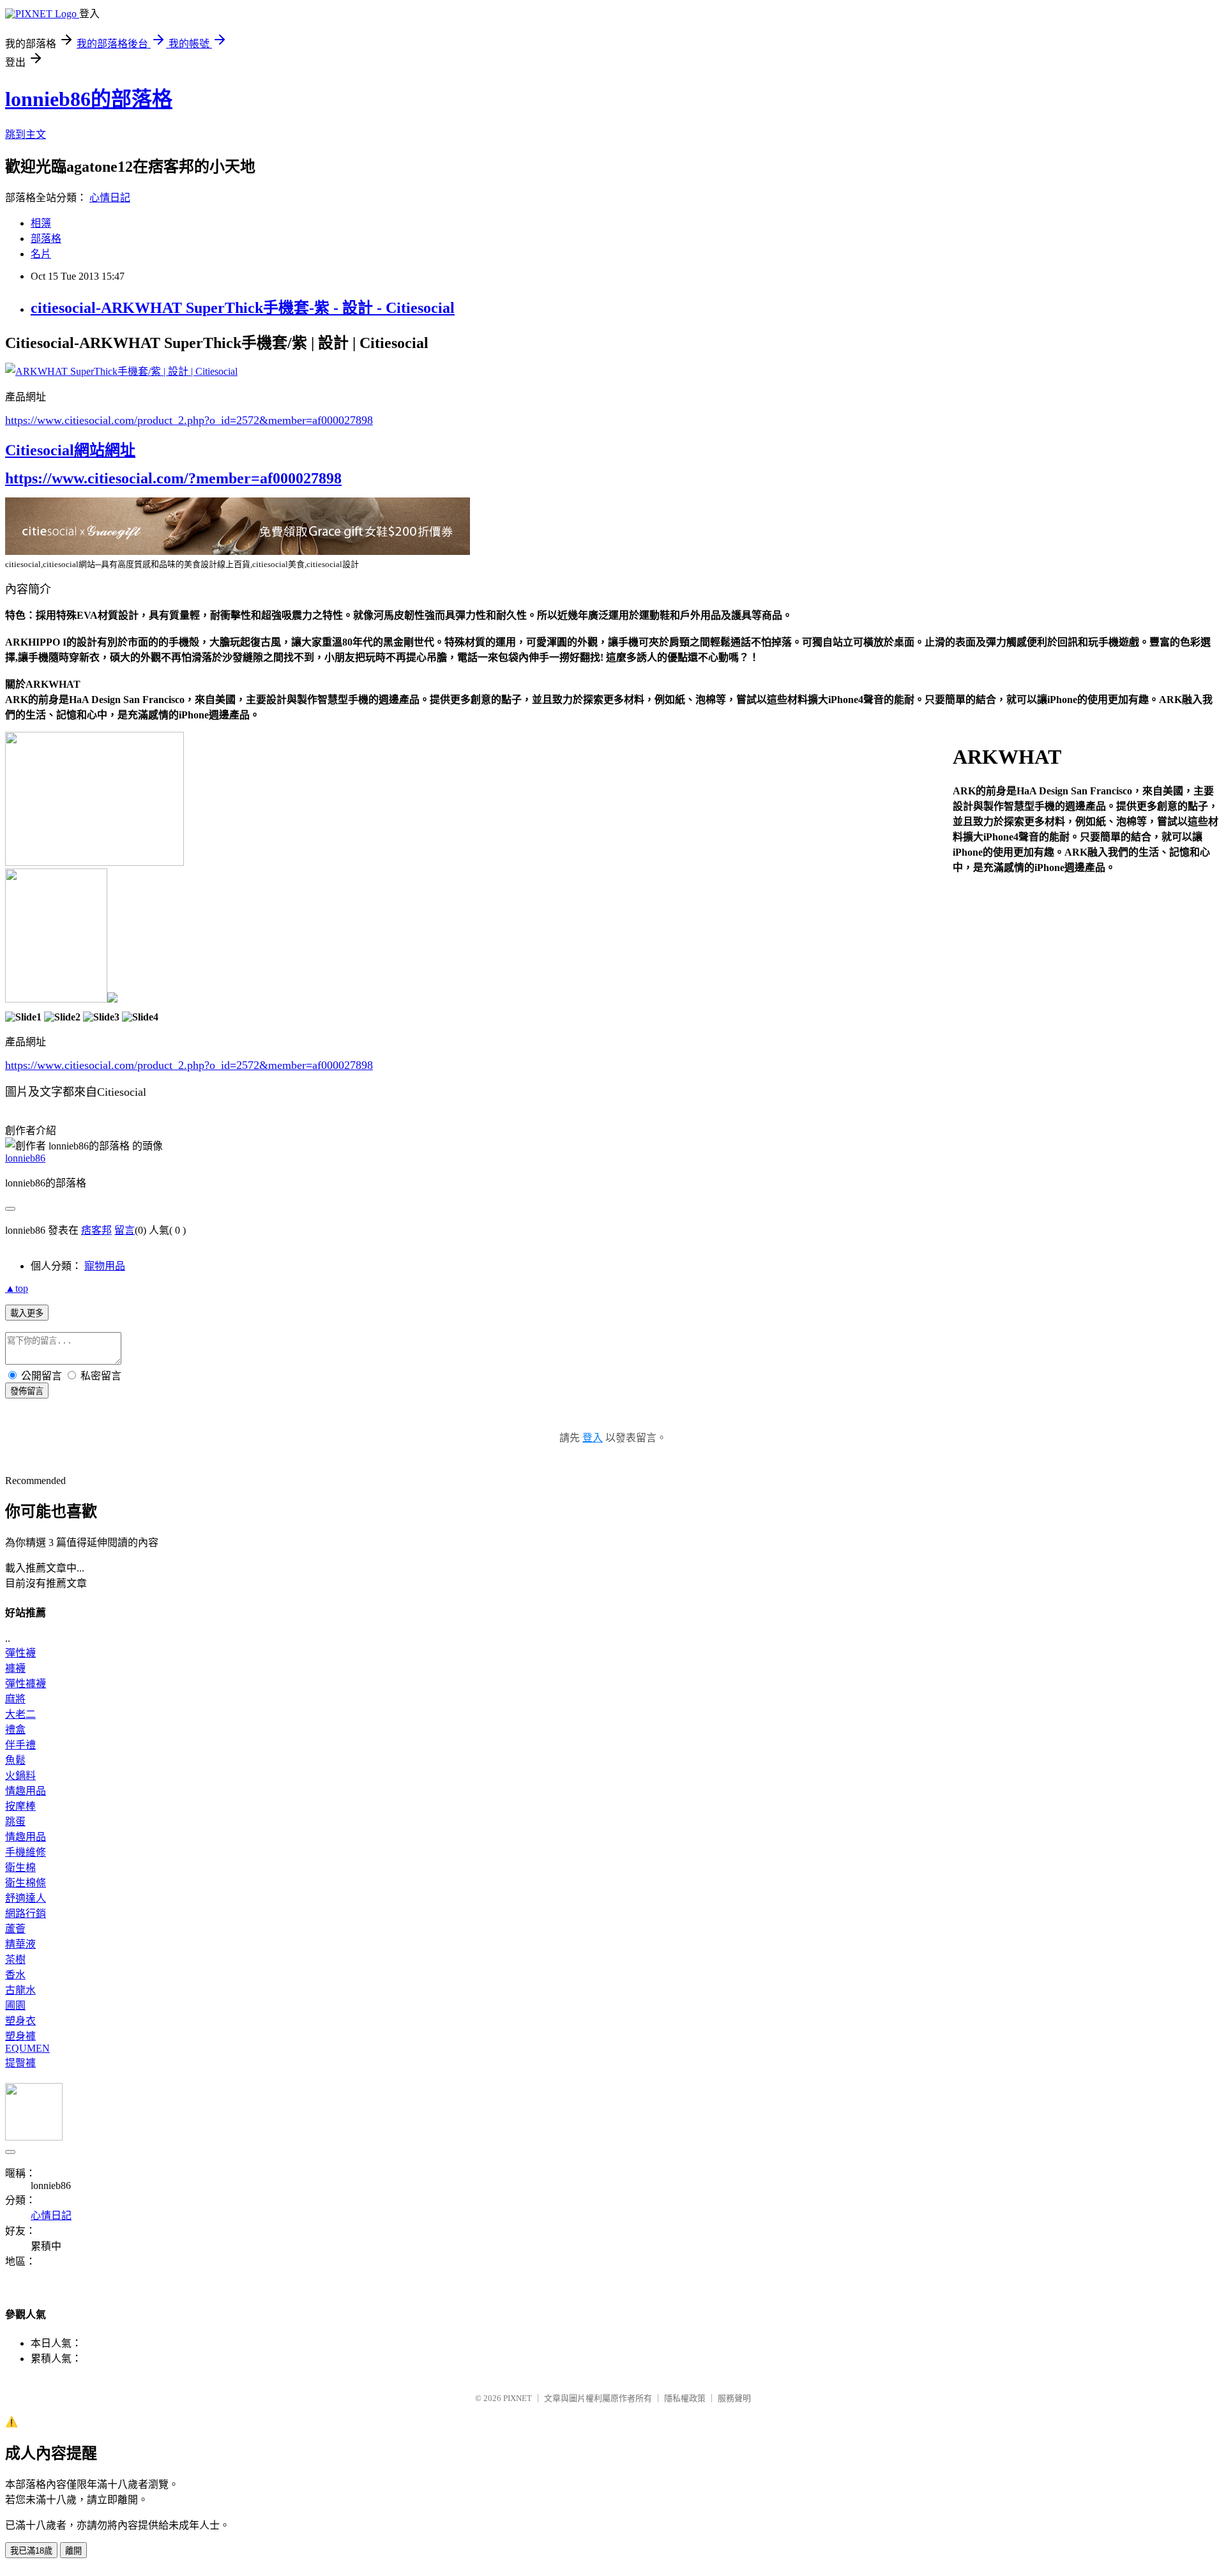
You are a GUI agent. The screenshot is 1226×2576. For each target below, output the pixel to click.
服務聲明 (734, 2398)
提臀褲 (20, 2063)
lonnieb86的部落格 (89, 99)
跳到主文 (26, 134)
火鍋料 (20, 1776)
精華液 (20, 1944)
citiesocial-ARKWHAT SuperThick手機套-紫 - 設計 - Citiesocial (243, 308)
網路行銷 (26, 1913)
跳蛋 (15, 1822)
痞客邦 (96, 1230)
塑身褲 (20, 2036)
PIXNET (518, 2398)
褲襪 (15, 1668)
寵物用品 (105, 1266)
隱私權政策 (685, 2398)
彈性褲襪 (26, 1684)
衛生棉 (20, 1868)
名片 (41, 254)
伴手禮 (20, 1745)
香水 (15, 1975)
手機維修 (26, 1852)
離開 (73, 2551)
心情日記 (110, 198)
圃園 (15, 2005)
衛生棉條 (26, 1883)
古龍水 (20, 1990)
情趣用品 (26, 1791)
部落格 (46, 239)
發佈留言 (27, 1391)
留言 (125, 1230)
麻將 (15, 1699)
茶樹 (15, 1959)
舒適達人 (26, 1898)
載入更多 (27, 1313)
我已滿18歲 (31, 2551)
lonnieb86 (25, 1158)
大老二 (20, 1714)
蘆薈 (15, 1929)
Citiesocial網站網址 (70, 450)
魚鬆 (15, 1760)
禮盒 (15, 1730)
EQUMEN (27, 2048)
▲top (17, 1288)
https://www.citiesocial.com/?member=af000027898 (173, 478)
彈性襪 (20, 1653)
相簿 (41, 223)
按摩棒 (20, 1806)
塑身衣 (20, 2021)
